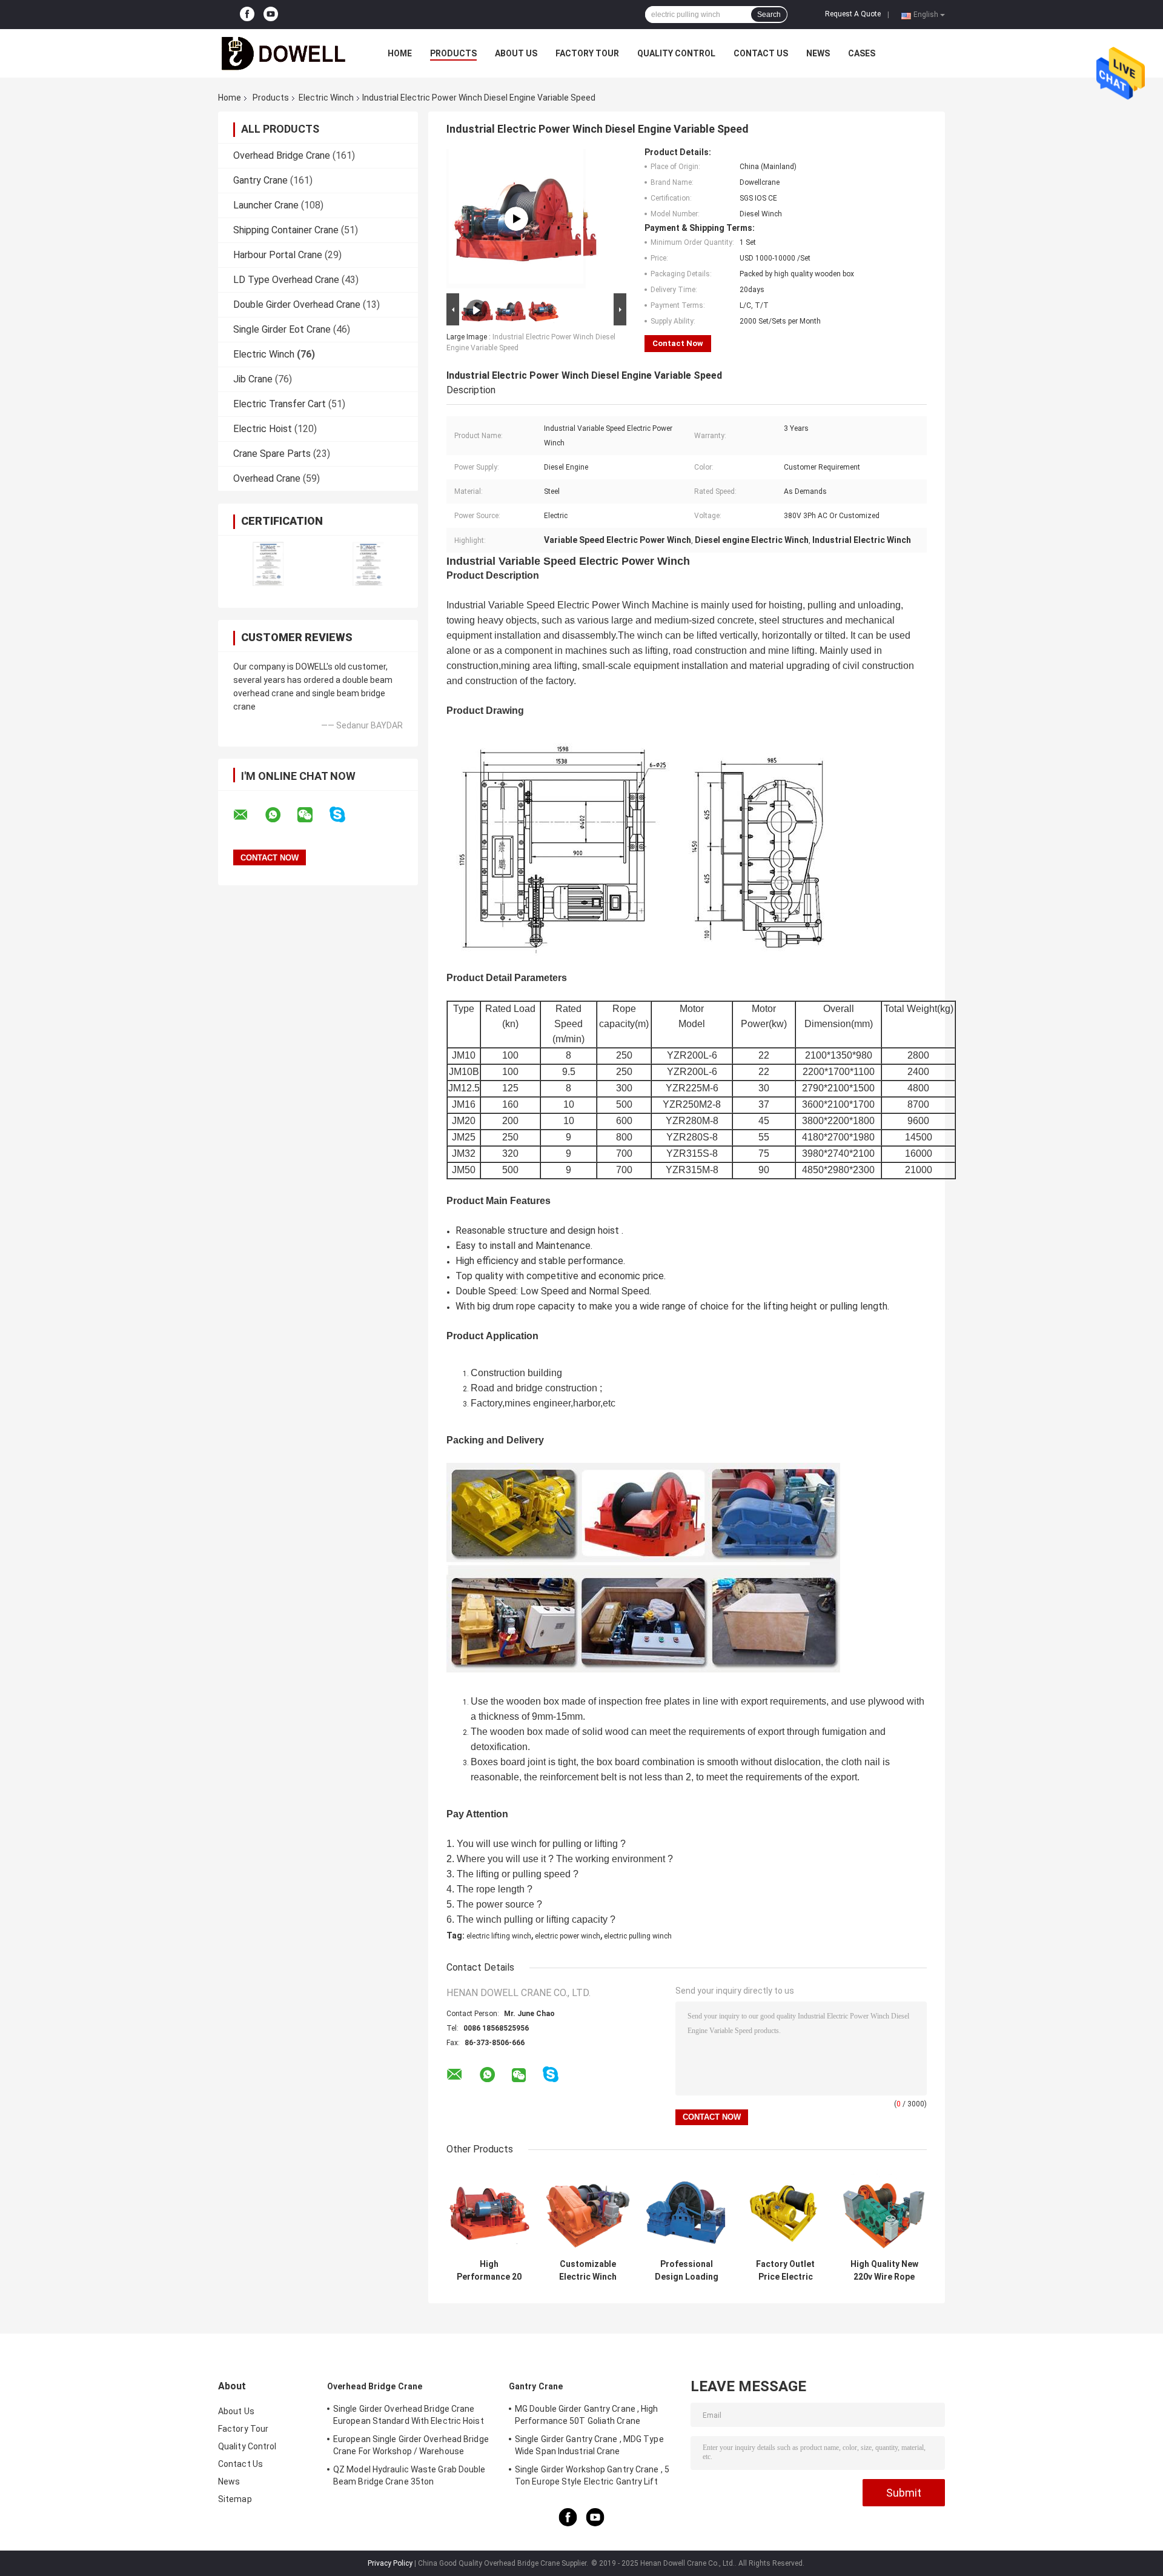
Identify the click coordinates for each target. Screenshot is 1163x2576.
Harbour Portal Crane (278, 255)
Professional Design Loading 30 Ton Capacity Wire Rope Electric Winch (687, 2271)
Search (769, 15)
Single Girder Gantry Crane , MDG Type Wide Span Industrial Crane (589, 2445)
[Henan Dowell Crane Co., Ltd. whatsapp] (280, 815)
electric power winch (568, 1936)
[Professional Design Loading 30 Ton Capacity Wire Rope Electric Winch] (687, 2210)
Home (400, 53)
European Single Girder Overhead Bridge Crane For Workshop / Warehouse (411, 2445)
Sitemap (235, 2499)
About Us (516, 53)
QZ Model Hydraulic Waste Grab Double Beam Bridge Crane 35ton (409, 2475)
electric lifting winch (499, 1936)
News (818, 53)
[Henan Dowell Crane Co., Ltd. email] (248, 815)
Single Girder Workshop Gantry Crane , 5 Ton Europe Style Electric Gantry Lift (592, 2475)
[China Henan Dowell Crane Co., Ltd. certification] (268, 564)
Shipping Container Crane (286, 230)
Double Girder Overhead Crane (297, 305)
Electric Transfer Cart (280, 404)
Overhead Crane (267, 478)
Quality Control (676, 53)
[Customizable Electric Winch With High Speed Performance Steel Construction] (588, 2210)
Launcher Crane (266, 205)
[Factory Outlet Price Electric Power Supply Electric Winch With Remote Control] (785, 2210)
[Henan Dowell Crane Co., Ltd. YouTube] (271, 15)
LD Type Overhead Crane (286, 280)
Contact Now (678, 343)
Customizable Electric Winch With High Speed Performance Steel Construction (588, 2271)
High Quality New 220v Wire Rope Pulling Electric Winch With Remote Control (884, 2271)
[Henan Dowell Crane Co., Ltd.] (285, 53)
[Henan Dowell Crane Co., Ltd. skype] (345, 815)
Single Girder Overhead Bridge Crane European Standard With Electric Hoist (409, 2415)
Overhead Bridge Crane (282, 155)
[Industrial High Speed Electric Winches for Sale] (516, 219)
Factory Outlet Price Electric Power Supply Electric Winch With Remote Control (785, 2271)
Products (453, 53)
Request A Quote (853, 14)
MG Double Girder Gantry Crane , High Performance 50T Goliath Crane (587, 2415)
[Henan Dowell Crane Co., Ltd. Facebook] (247, 15)
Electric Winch (326, 98)
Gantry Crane (260, 180)
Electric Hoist (263, 429)
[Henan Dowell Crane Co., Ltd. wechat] (313, 815)
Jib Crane (253, 379)
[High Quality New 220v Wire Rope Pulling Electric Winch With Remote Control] (884, 2210)
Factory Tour (587, 53)
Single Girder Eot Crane (282, 329)
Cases (862, 53)
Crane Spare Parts (272, 454)
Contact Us (761, 53)
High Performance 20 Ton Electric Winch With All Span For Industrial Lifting (489, 2271)
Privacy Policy (390, 2563)
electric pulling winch (638, 1936)
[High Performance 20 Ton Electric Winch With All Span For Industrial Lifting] (489, 2210)
